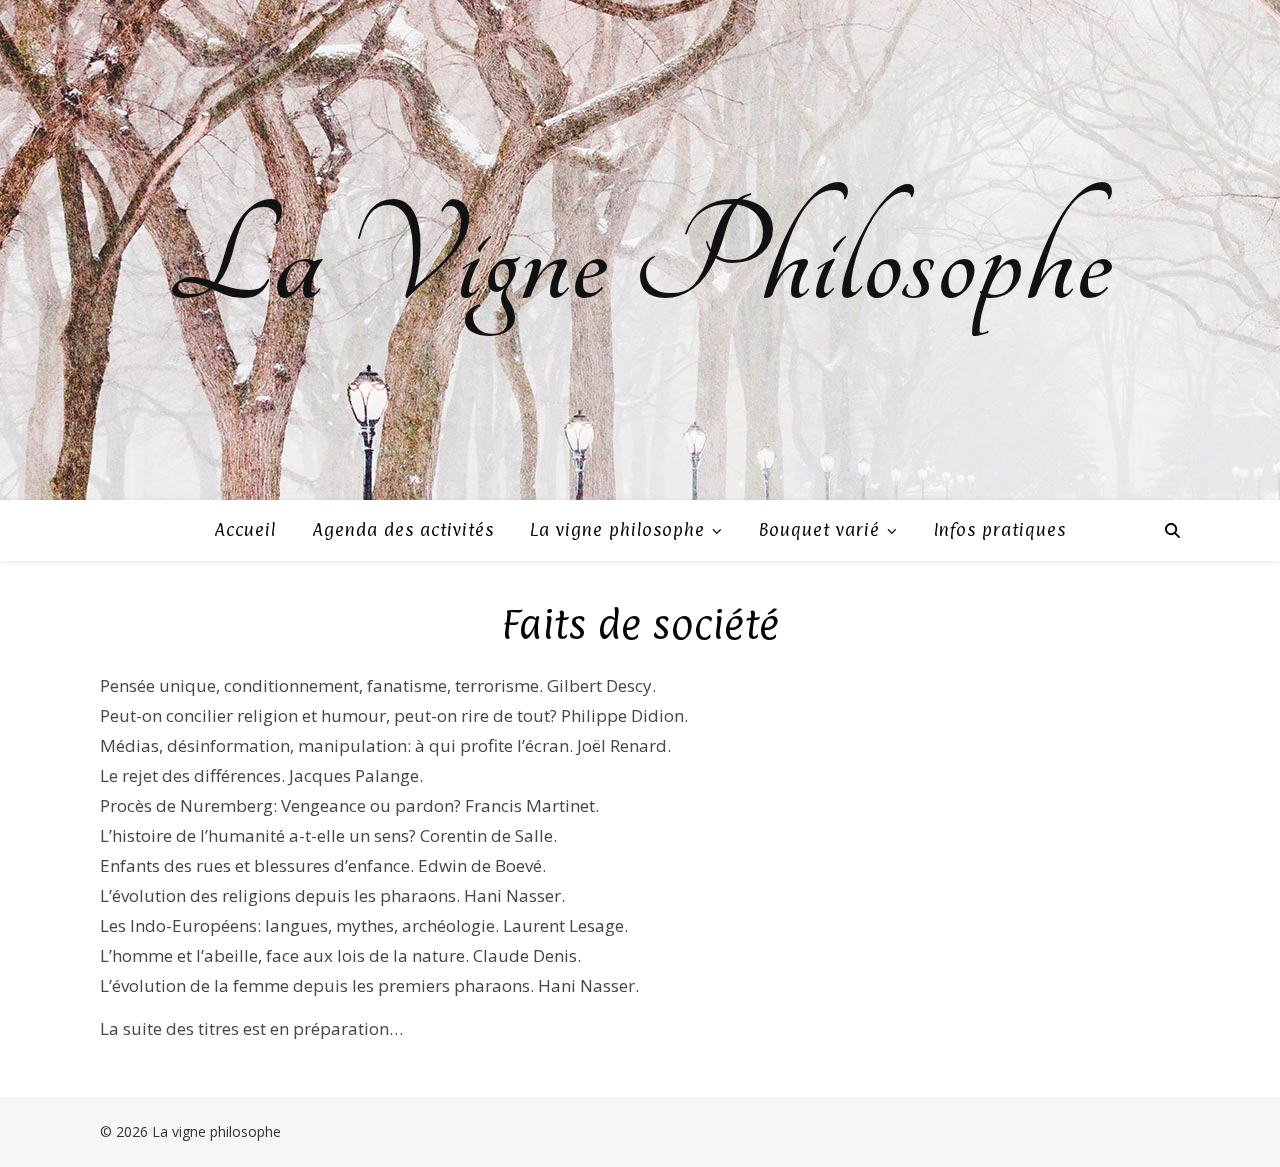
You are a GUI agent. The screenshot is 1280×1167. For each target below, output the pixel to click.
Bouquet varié (819, 529)
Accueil (245, 529)
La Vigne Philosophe (640, 260)
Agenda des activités (403, 529)
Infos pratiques (1000, 529)
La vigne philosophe (617, 529)
